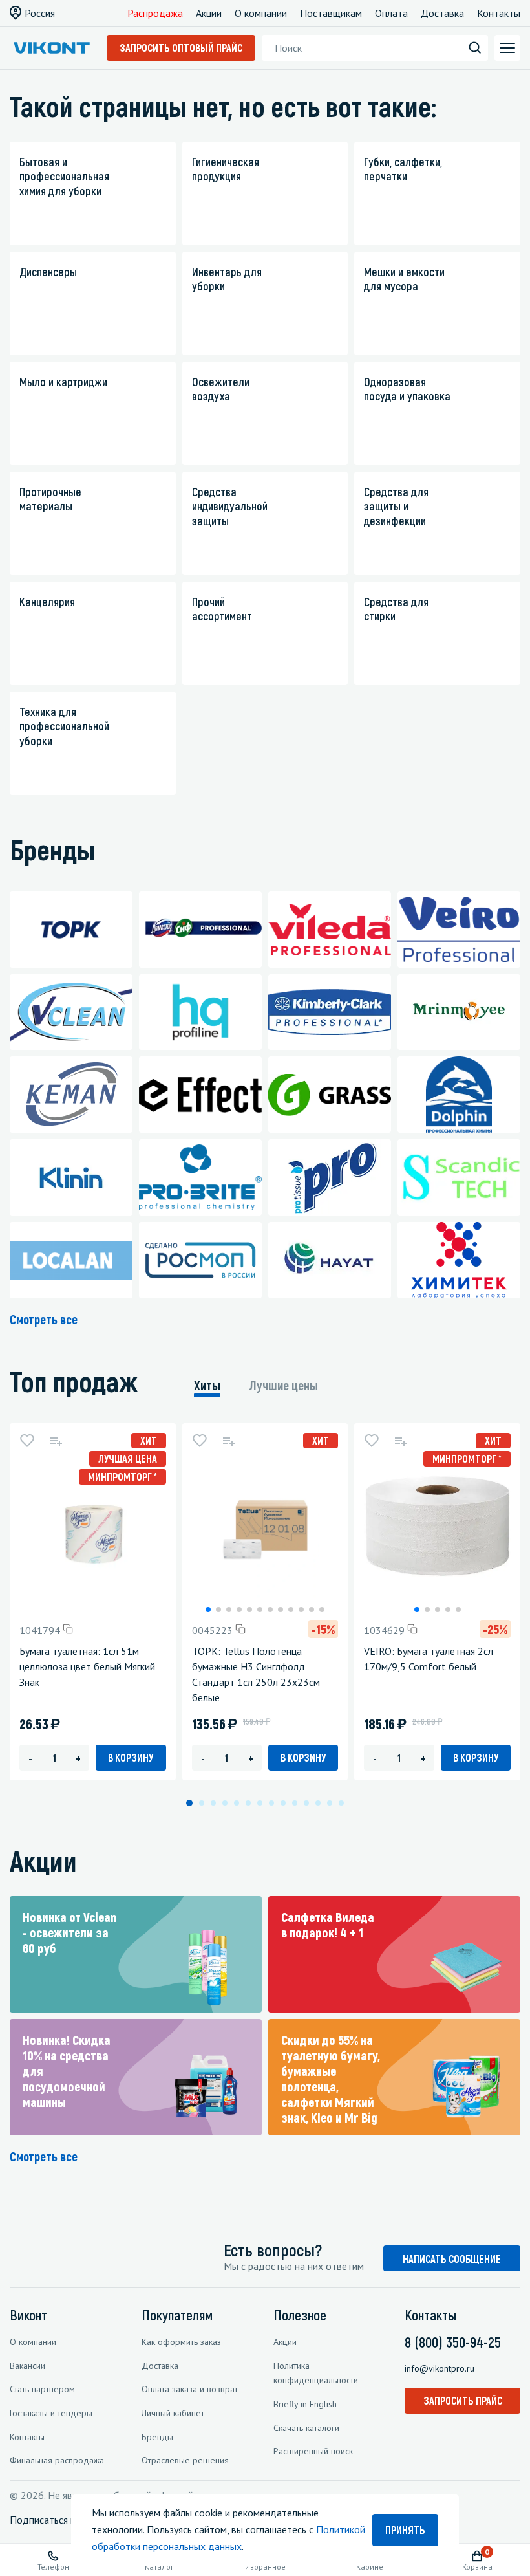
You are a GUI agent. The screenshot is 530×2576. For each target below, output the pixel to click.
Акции (209, 13)
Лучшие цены (284, 1385)
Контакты (499, 13)
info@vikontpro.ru (440, 2368)
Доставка (442, 13)
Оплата (391, 13)
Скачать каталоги (306, 2428)
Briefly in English (305, 2404)
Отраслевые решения (185, 2460)
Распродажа (155, 13)
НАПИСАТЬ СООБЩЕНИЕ (452, 2259)
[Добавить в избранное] (27, 1441)
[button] (208, 1610)
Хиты (207, 1385)
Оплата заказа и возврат (190, 2389)
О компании (261, 13)
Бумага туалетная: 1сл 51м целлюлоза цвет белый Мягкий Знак (87, 1666)
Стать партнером (42, 2389)
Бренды (157, 2437)
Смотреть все (44, 1319)
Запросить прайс (463, 2400)
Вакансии (27, 2366)
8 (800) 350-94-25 (453, 2342)
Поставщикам (331, 13)
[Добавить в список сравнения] (56, 1441)
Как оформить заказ (181, 2342)
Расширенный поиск (313, 2451)
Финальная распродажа (57, 2460)
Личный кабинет (173, 2413)
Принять (405, 2530)
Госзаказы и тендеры (51, 2413)
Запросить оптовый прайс (181, 48)
